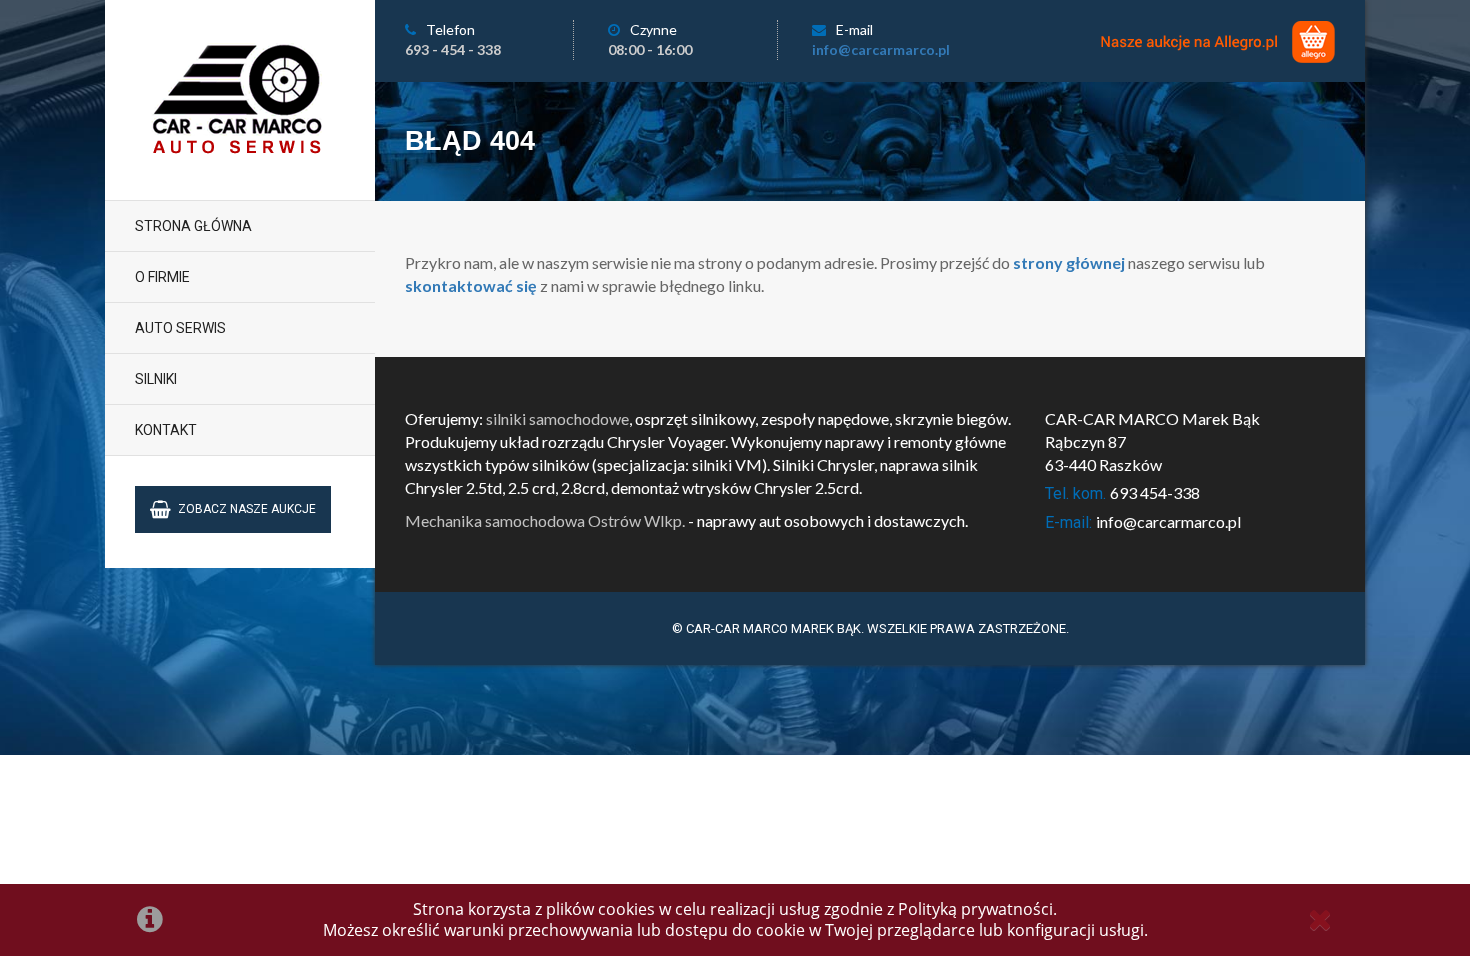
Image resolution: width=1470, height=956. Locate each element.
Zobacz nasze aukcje (247, 509)
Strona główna (193, 226)
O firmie (162, 277)
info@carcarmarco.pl (881, 49)
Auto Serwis (180, 328)
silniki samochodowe (557, 418)
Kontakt (166, 430)
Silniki (156, 379)
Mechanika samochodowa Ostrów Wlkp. (545, 520)
